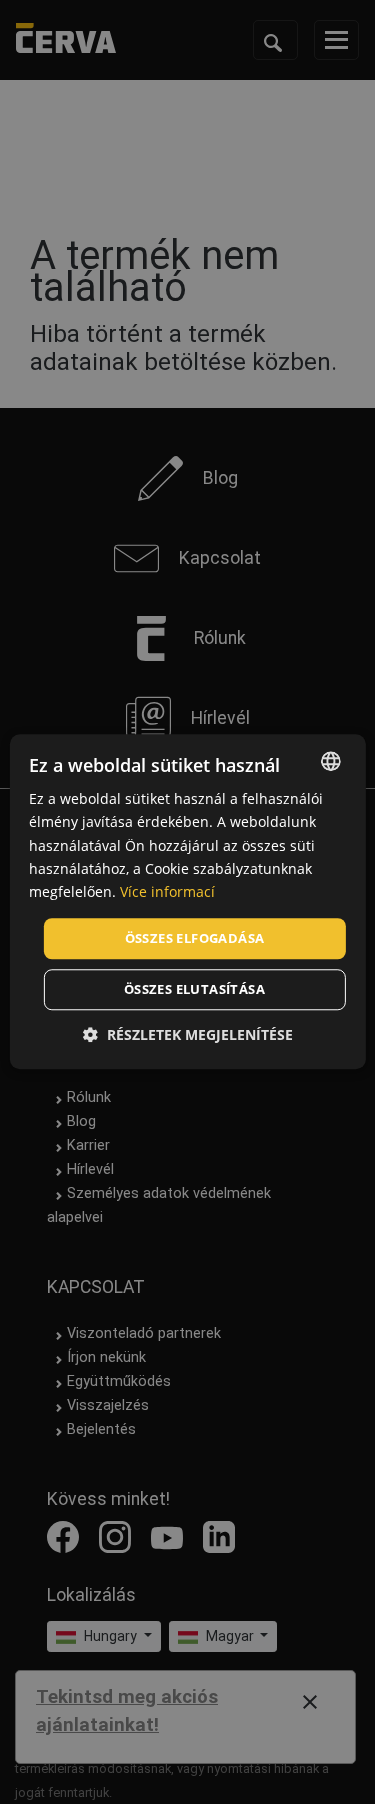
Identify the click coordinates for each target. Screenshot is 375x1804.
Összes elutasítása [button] (194, 990)
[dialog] (187, 901)
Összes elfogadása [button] (195, 938)
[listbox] (331, 761)
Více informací (167, 891)
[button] (188, 1035)
